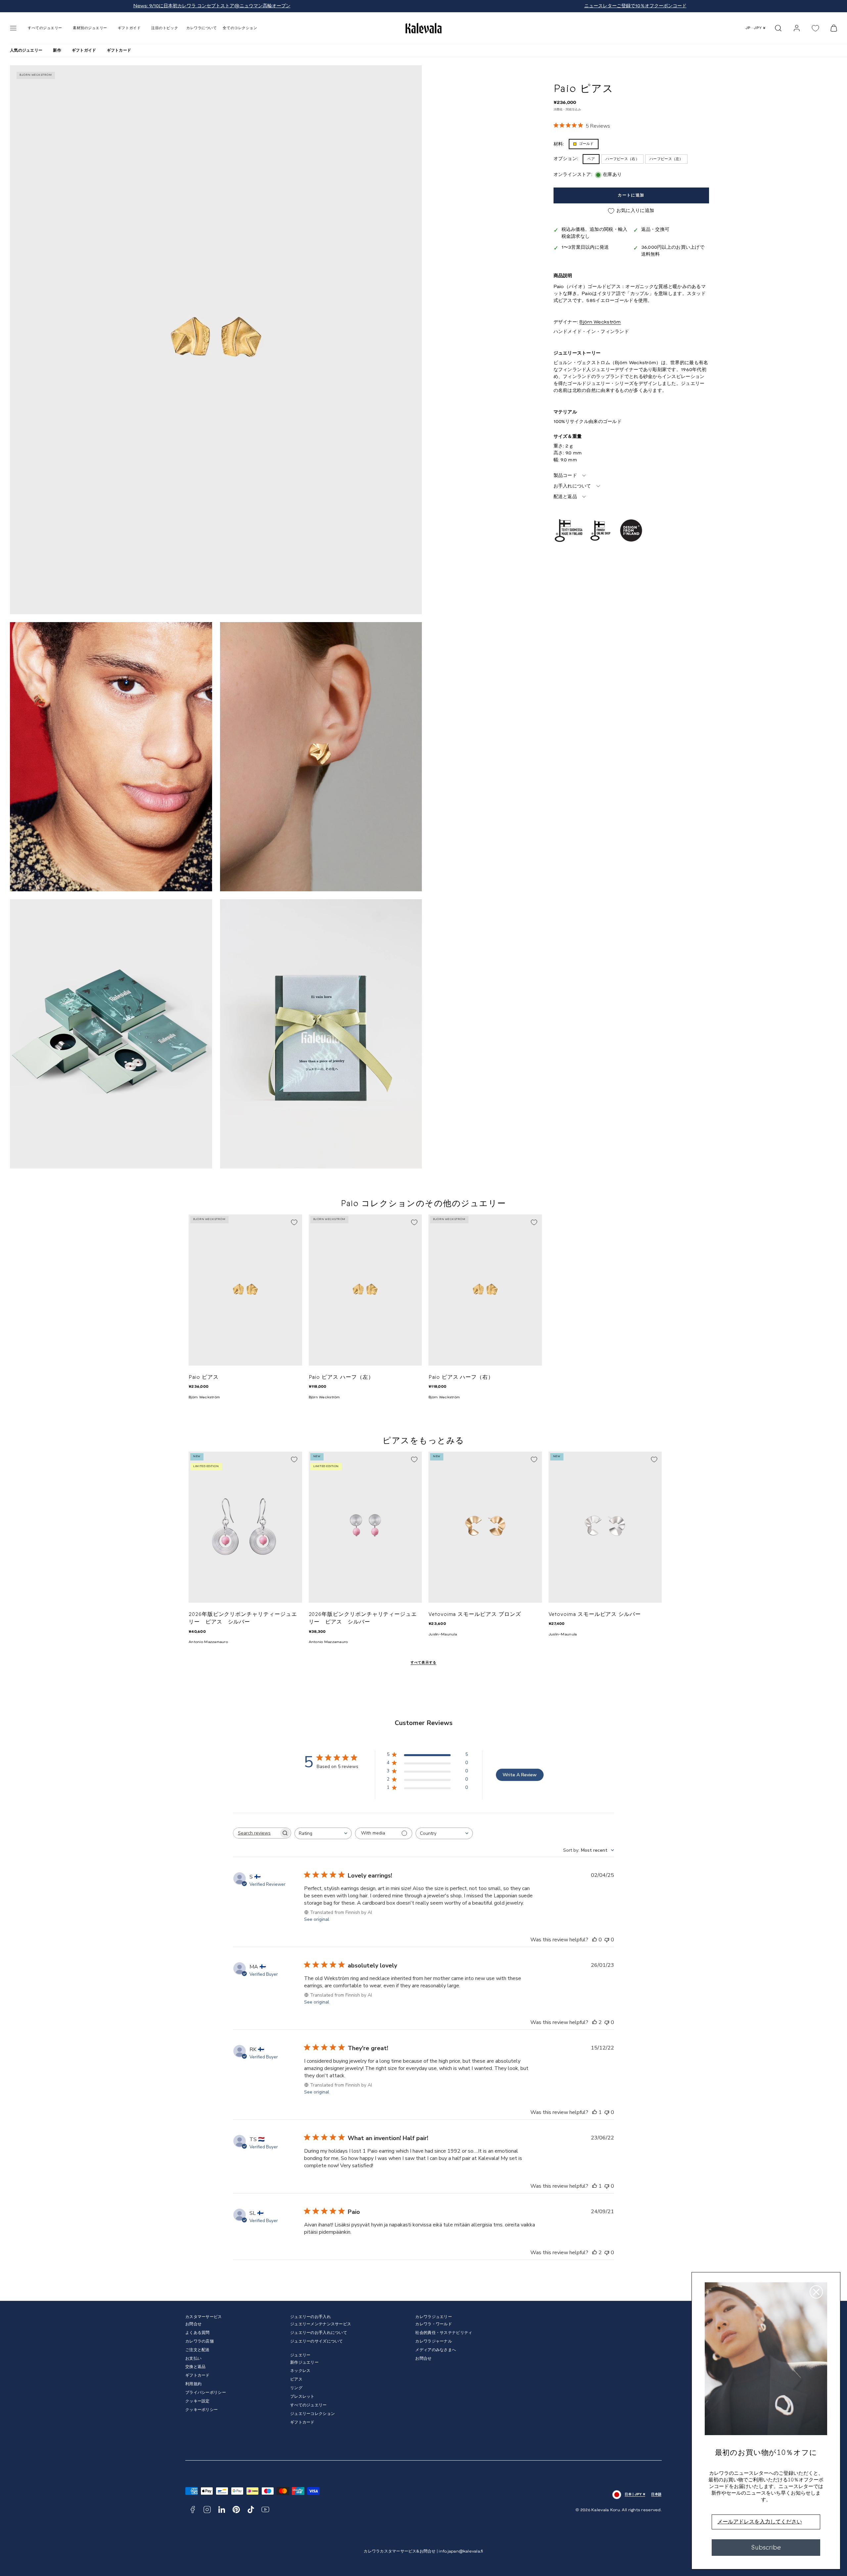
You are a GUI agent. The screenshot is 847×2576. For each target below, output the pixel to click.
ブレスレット (302, 2397)
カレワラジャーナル (434, 2341)
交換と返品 (195, 2367)
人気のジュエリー (26, 50)
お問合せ (193, 2324)
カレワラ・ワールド (434, 2324)
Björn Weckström (600, 322)
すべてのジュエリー (309, 2405)
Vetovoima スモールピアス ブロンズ (475, 1614)
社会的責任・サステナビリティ (444, 2333)
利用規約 (193, 2384)
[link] (797, 28)
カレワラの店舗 (200, 2341)
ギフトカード (119, 50)
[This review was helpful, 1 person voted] (595, 2112)
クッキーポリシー (201, 2410)
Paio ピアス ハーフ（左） (341, 1377)
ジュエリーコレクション (312, 2414)
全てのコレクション (240, 28)
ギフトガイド (84, 50)
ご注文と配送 (198, 2350)
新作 (57, 50)
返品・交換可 (655, 230)
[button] (13, 28)
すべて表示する (424, 1663)
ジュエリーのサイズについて (317, 2341)
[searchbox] (256, 1833)
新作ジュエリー (304, 2363)
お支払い (193, 2359)
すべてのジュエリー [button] (45, 28)
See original (317, 1919)
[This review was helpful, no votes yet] (595, 1940)
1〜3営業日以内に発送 (585, 248)
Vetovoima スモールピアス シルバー (595, 1614)
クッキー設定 (198, 2401)
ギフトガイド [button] (129, 28)
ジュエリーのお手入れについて (319, 2333)
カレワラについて (201, 28)
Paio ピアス (203, 1377)
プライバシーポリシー (206, 2393)
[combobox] (323, 1833)
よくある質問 (198, 2333)
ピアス (296, 2379)
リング (296, 2388)
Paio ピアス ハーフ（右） (461, 1377)
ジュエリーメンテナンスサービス (321, 2324)
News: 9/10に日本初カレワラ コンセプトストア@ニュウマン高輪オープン (212, 6)
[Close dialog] (816, 2292)
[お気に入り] (815, 28)
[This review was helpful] (595, 2022)
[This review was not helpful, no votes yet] (607, 1940)
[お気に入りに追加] (294, 1222)
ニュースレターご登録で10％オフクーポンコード (635, 6)
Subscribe (766, 2547)
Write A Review (520, 1775)
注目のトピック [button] (165, 28)
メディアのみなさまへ (436, 2350)
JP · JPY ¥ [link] (756, 28)
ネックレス (300, 2371)
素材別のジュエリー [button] (90, 28)
